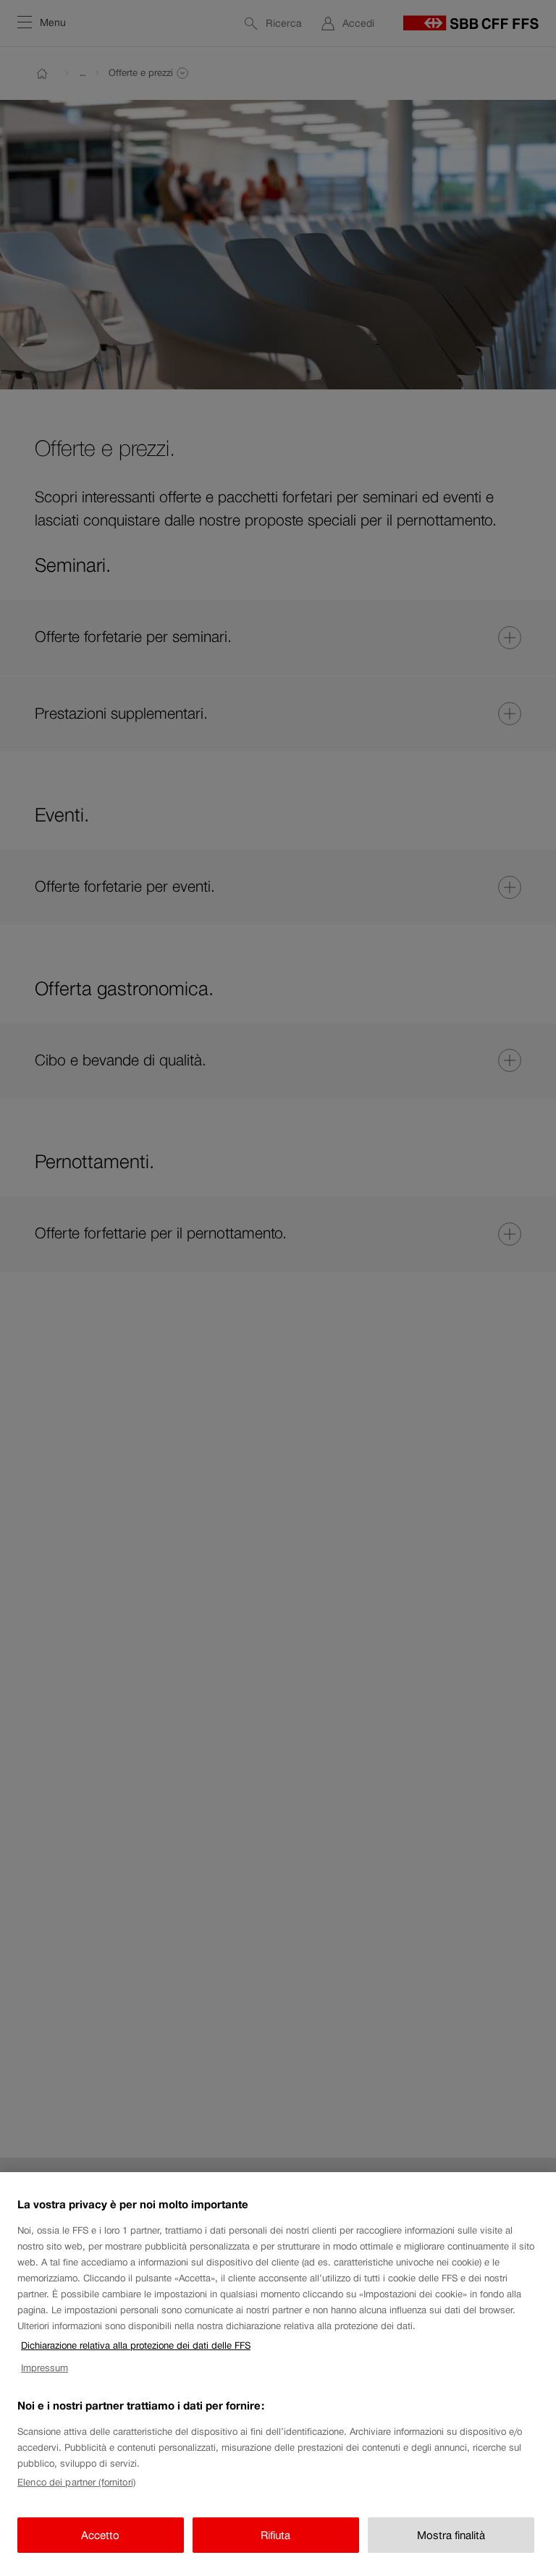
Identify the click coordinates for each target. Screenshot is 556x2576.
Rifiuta (275, 2535)
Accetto (100, 2535)
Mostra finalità (451, 2535)
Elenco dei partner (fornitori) (76, 2482)
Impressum (45, 2368)
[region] (278, 2374)
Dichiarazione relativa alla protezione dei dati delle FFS (136, 2345)
